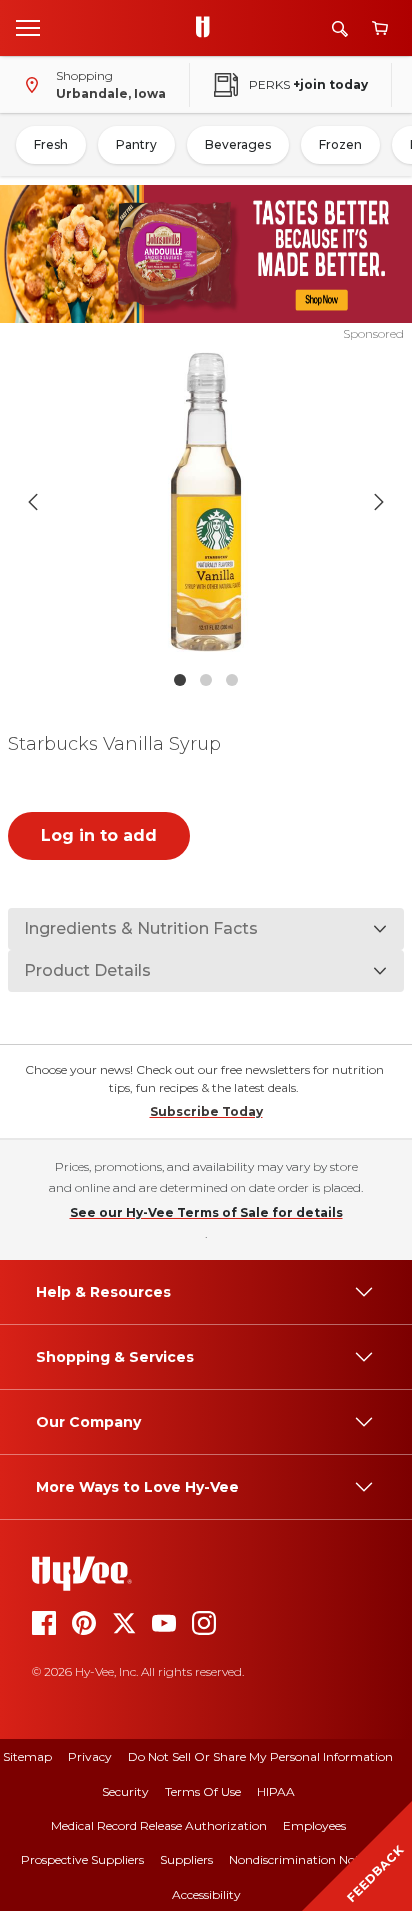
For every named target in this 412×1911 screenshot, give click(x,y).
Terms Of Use (203, 1791)
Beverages (238, 144)
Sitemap (27, 1756)
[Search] (340, 28)
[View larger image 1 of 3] (206, 502)
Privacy (90, 1756)
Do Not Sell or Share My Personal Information (260, 1756)
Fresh (51, 144)
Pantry (136, 144)
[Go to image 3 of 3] (232, 680)
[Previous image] (33, 502)
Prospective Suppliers (82, 1859)
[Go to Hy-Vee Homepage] (208, 28)
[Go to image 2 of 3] (206, 680)
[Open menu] (28, 27)
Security (125, 1791)
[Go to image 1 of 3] (180, 680)
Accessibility (206, 1894)
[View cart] (380, 28)
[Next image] (379, 502)
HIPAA (276, 1791)
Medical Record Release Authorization (159, 1825)
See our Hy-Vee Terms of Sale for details (206, 1212)
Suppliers (186, 1859)
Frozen (340, 144)
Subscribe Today (206, 1111)
